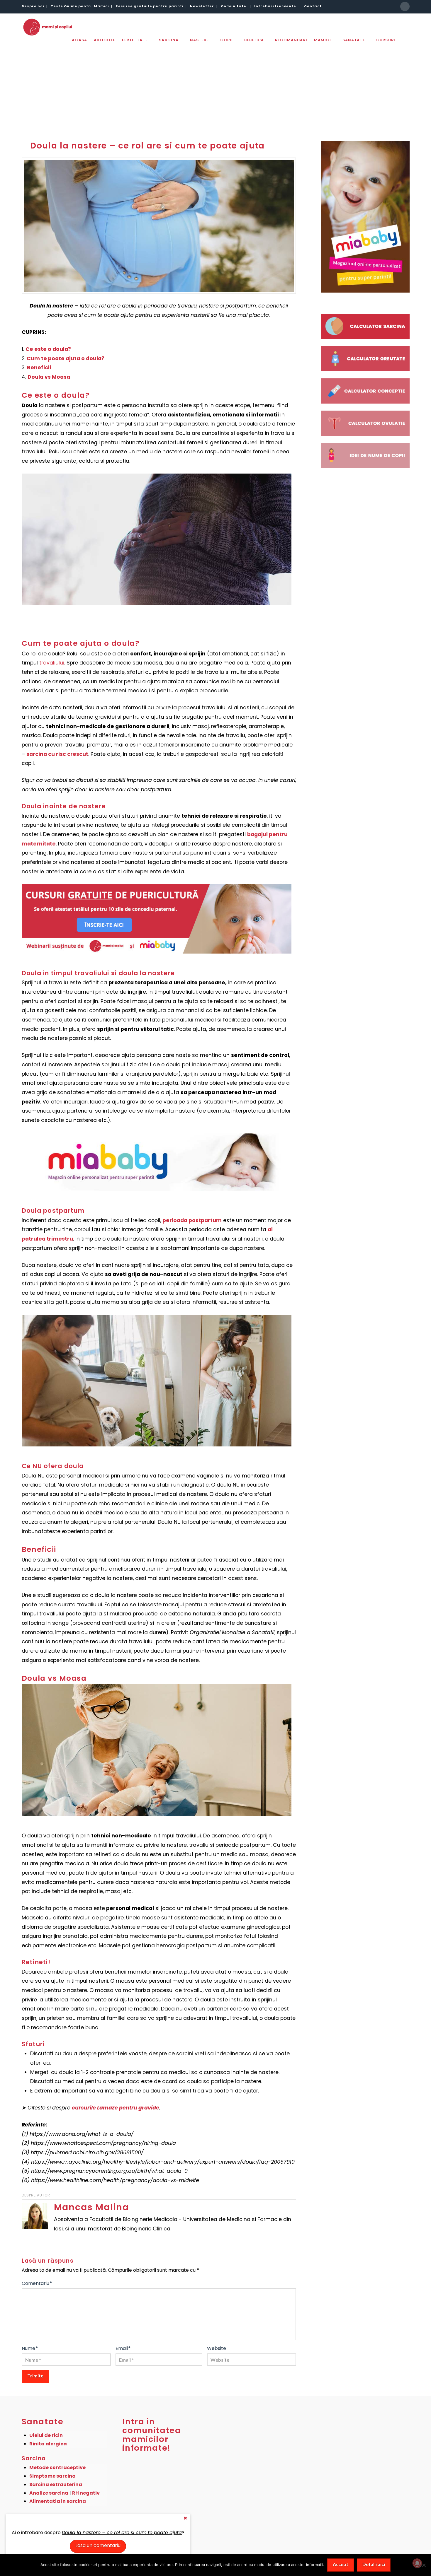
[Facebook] (405, 6)
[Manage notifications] (417, 2563)
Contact (313, 6)
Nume (30, 2348)
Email (123, 2348)
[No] (424, 2565)
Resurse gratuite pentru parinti (149, 6)
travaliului (52, 663)
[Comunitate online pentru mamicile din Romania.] (47, 27)
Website (217, 2348)
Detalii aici (374, 2564)
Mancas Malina (92, 2207)
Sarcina (34, 2458)
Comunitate (234, 6)
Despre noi (33, 6)
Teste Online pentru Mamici (80, 6)
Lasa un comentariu (98, 2545)
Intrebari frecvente (275, 6)
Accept (341, 2564)
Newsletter (202, 6)
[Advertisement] (215, 87)
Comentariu (37, 2283)
